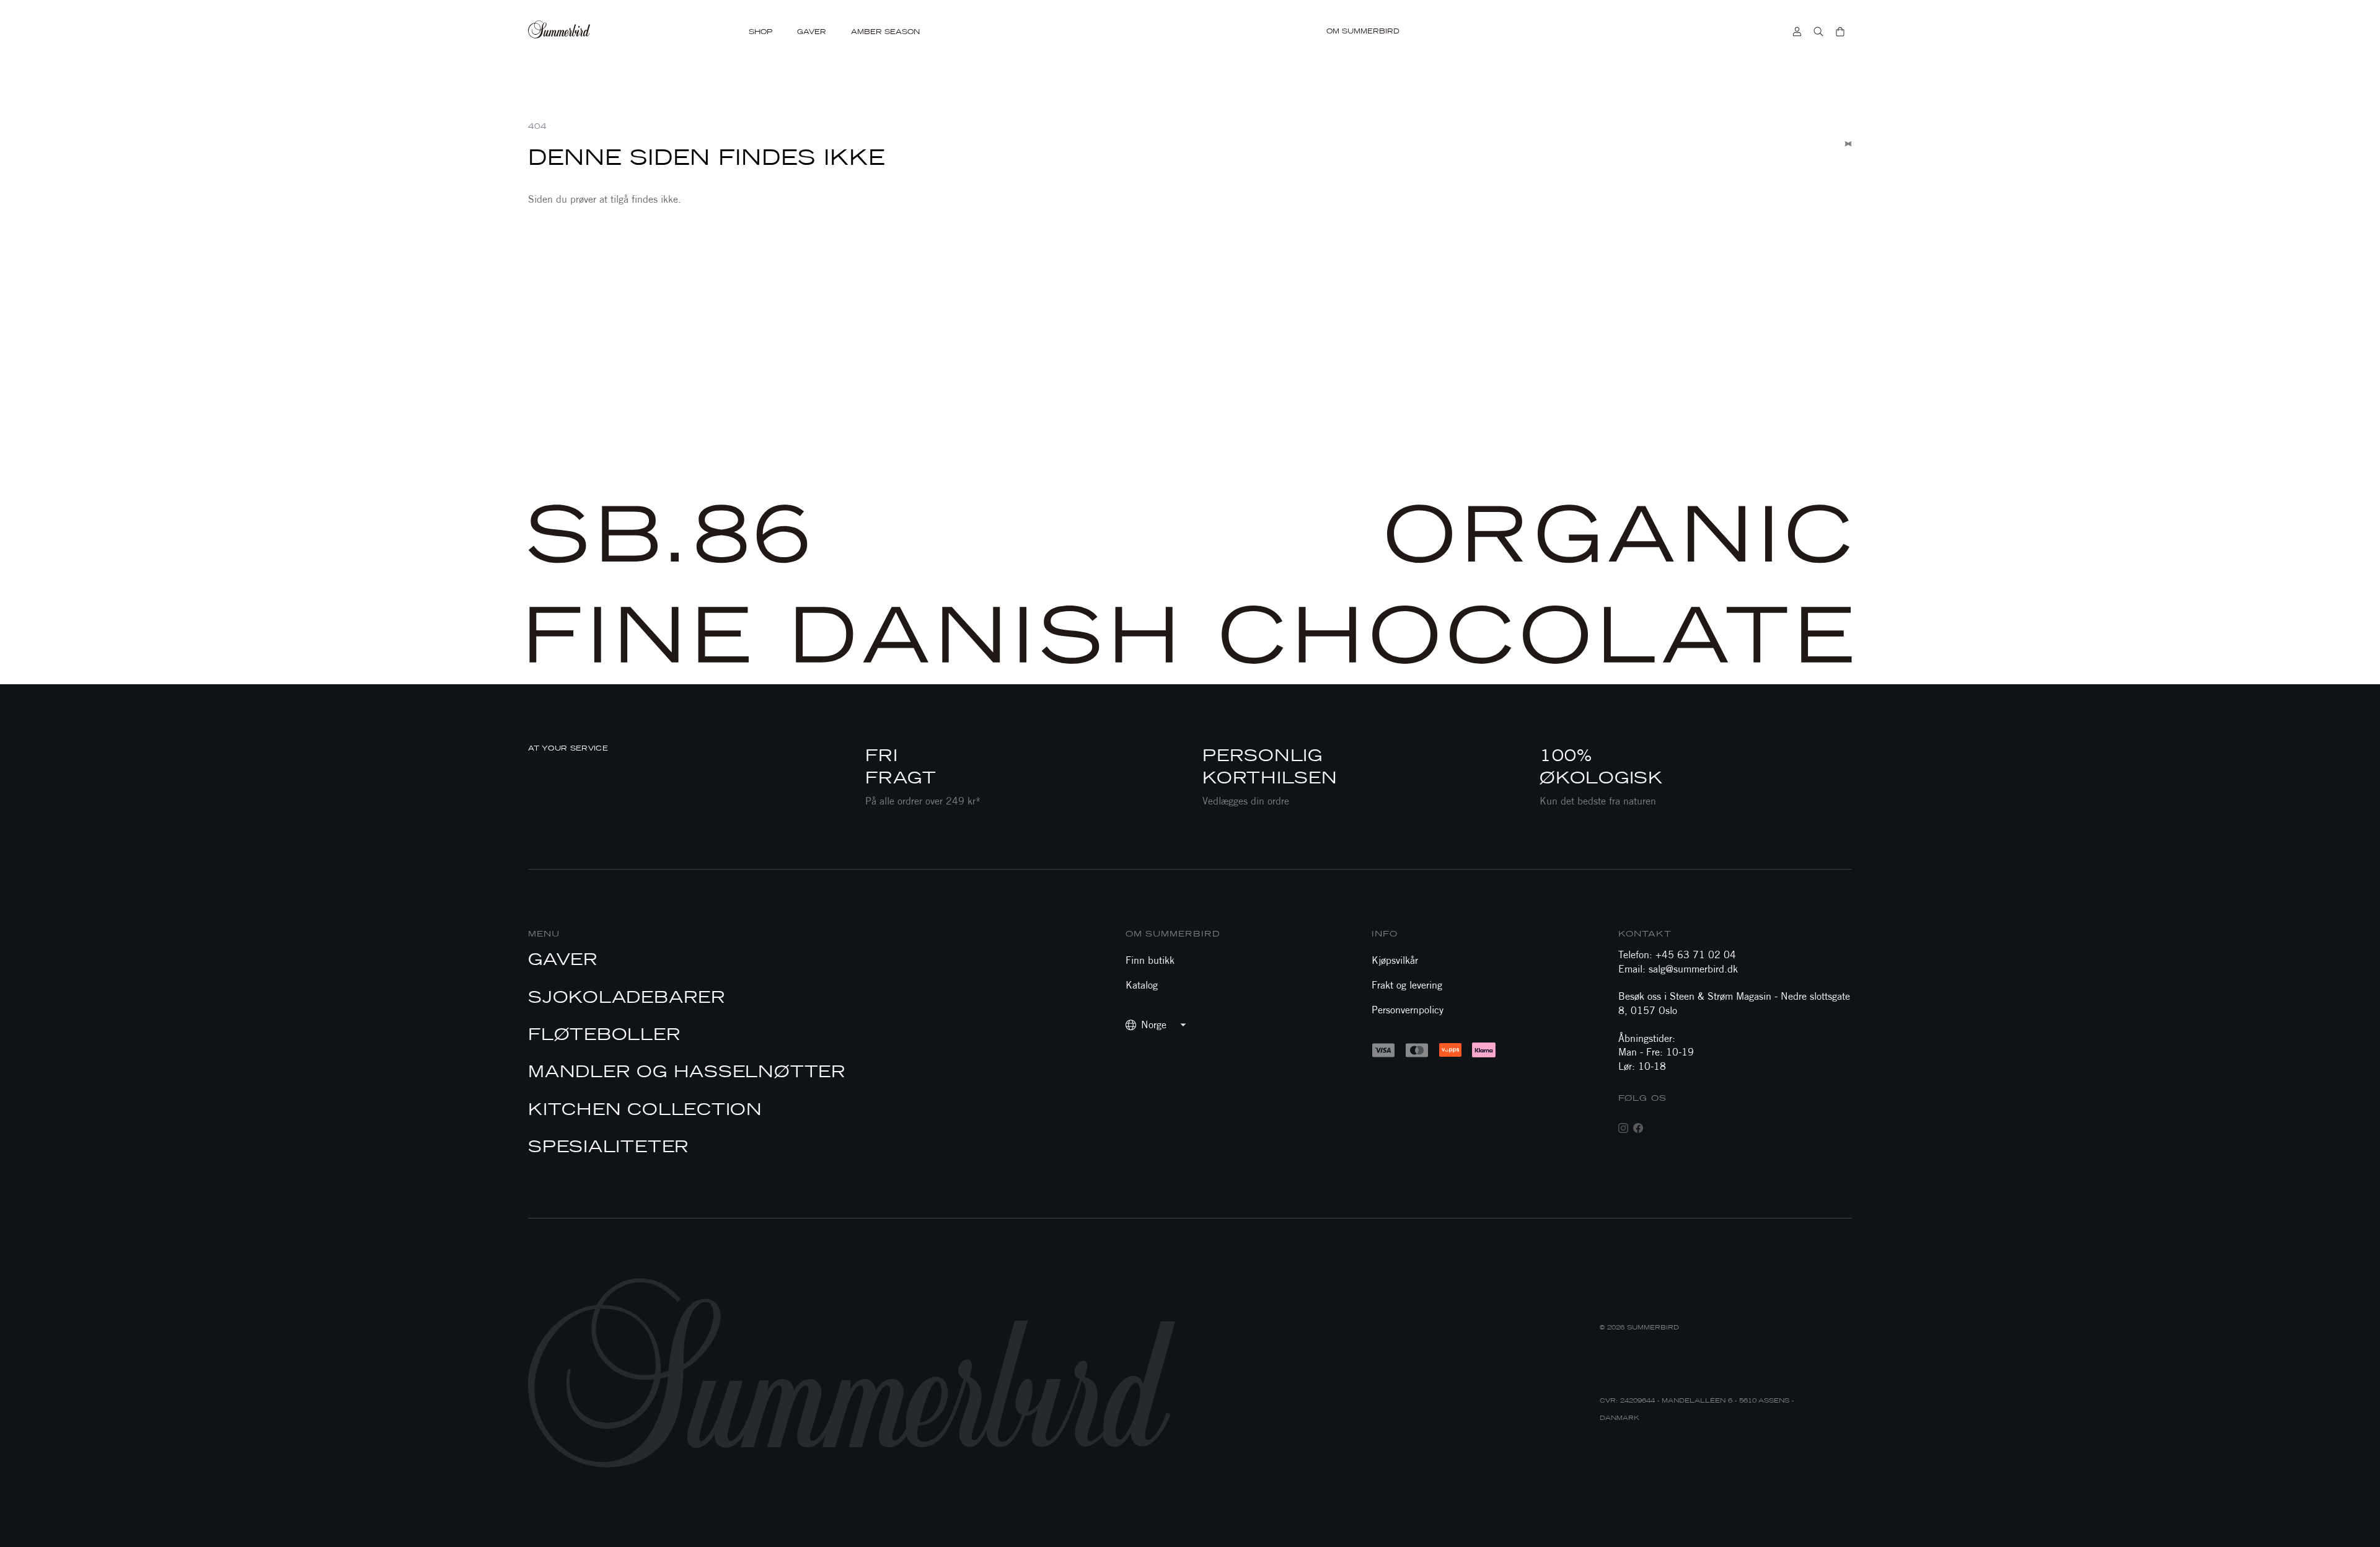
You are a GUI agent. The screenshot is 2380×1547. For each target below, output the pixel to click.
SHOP (760, 32)
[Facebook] (1638, 1128)
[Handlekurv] (1840, 32)
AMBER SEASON (885, 32)
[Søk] (1818, 32)
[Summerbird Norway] (583, 32)
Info (1385, 934)
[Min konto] (1797, 32)
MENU (544, 934)
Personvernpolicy (1408, 1010)
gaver (812, 32)
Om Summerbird (1363, 31)
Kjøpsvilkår (1395, 960)
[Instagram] (1623, 1128)
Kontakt (1645, 934)
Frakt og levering (1407, 985)
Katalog (1142, 985)
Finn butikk (1150, 960)
